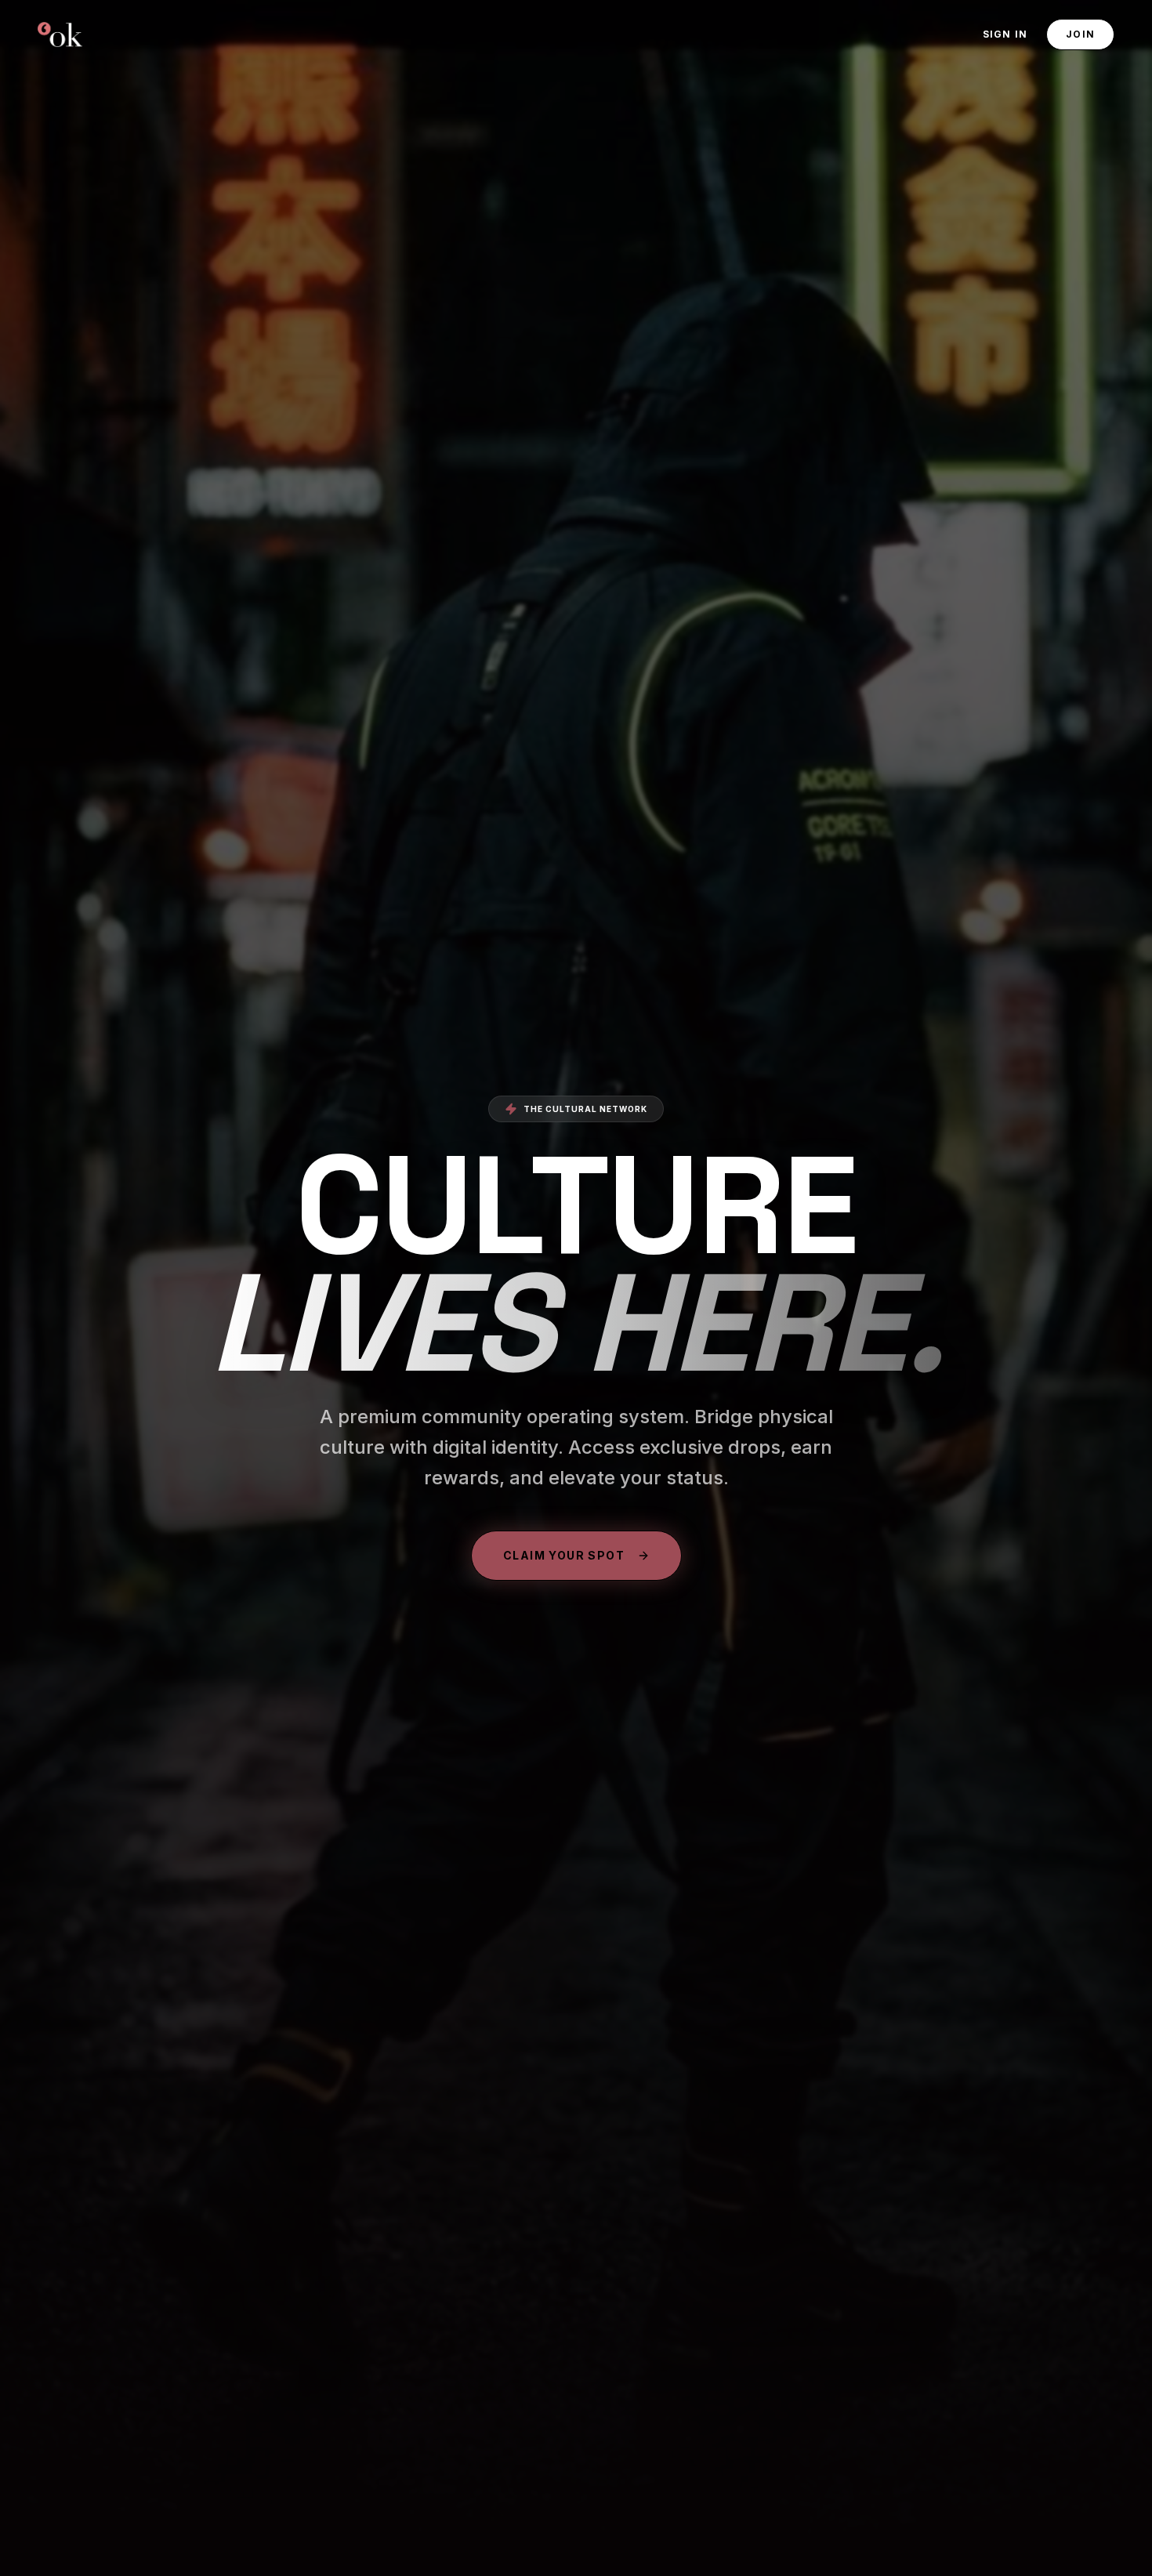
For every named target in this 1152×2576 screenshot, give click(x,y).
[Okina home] (60, 34)
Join (1080, 34)
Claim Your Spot (564, 1555)
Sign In (1005, 34)
